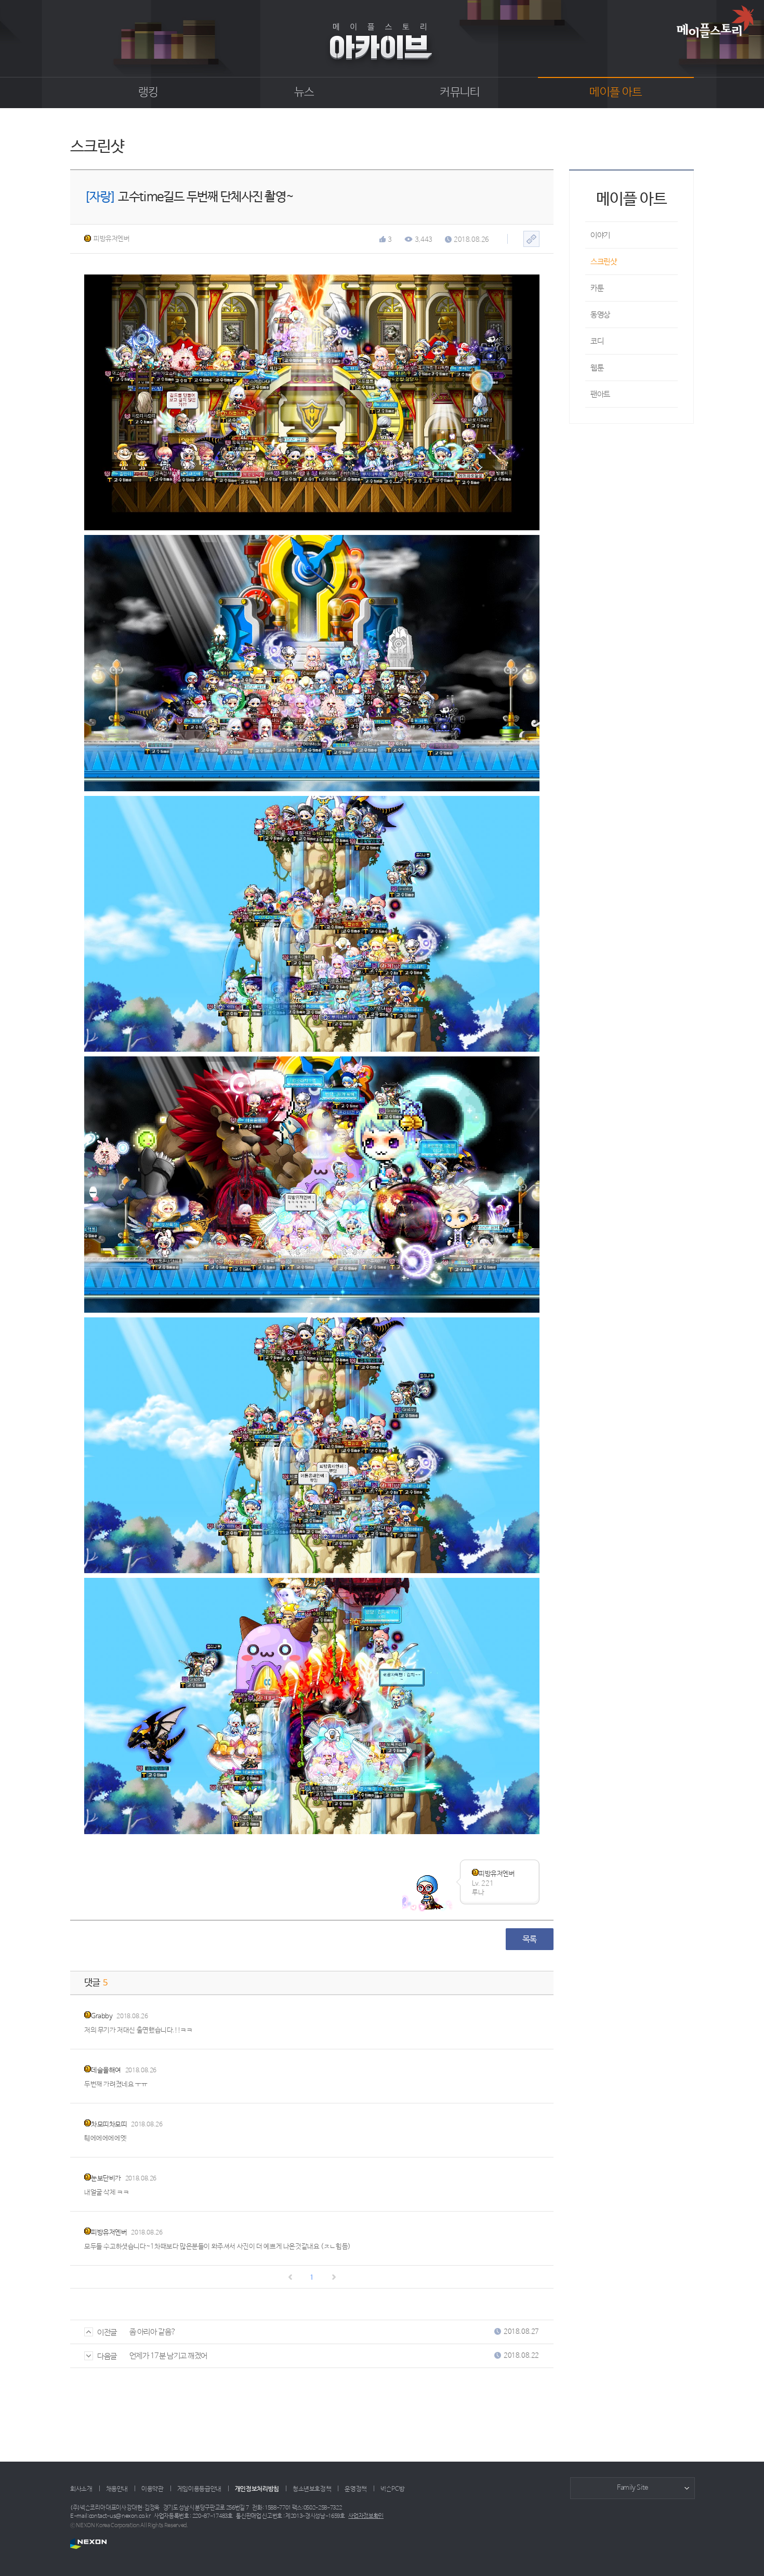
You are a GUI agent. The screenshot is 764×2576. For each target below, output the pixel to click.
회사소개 (81, 2489)
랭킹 (148, 93)
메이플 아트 (616, 93)
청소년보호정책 (312, 2489)
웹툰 (597, 368)
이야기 (600, 235)
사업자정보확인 (366, 2516)
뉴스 (304, 93)
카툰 (597, 288)
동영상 (600, 315)
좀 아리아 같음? (153, 2332)
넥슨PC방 (392, 2489)
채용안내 (117, 2489)
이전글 (107, 2332)
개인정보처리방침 (257, 2489)
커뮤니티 (460, 93)
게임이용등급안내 (199, 2489)
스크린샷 (603, 262)
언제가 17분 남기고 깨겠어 (168, 2356)
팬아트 (600, 394)
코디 (597, 341)
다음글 (107, 2356)
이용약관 (153, 2489)
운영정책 (356, 2489)
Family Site (633, 2488)
